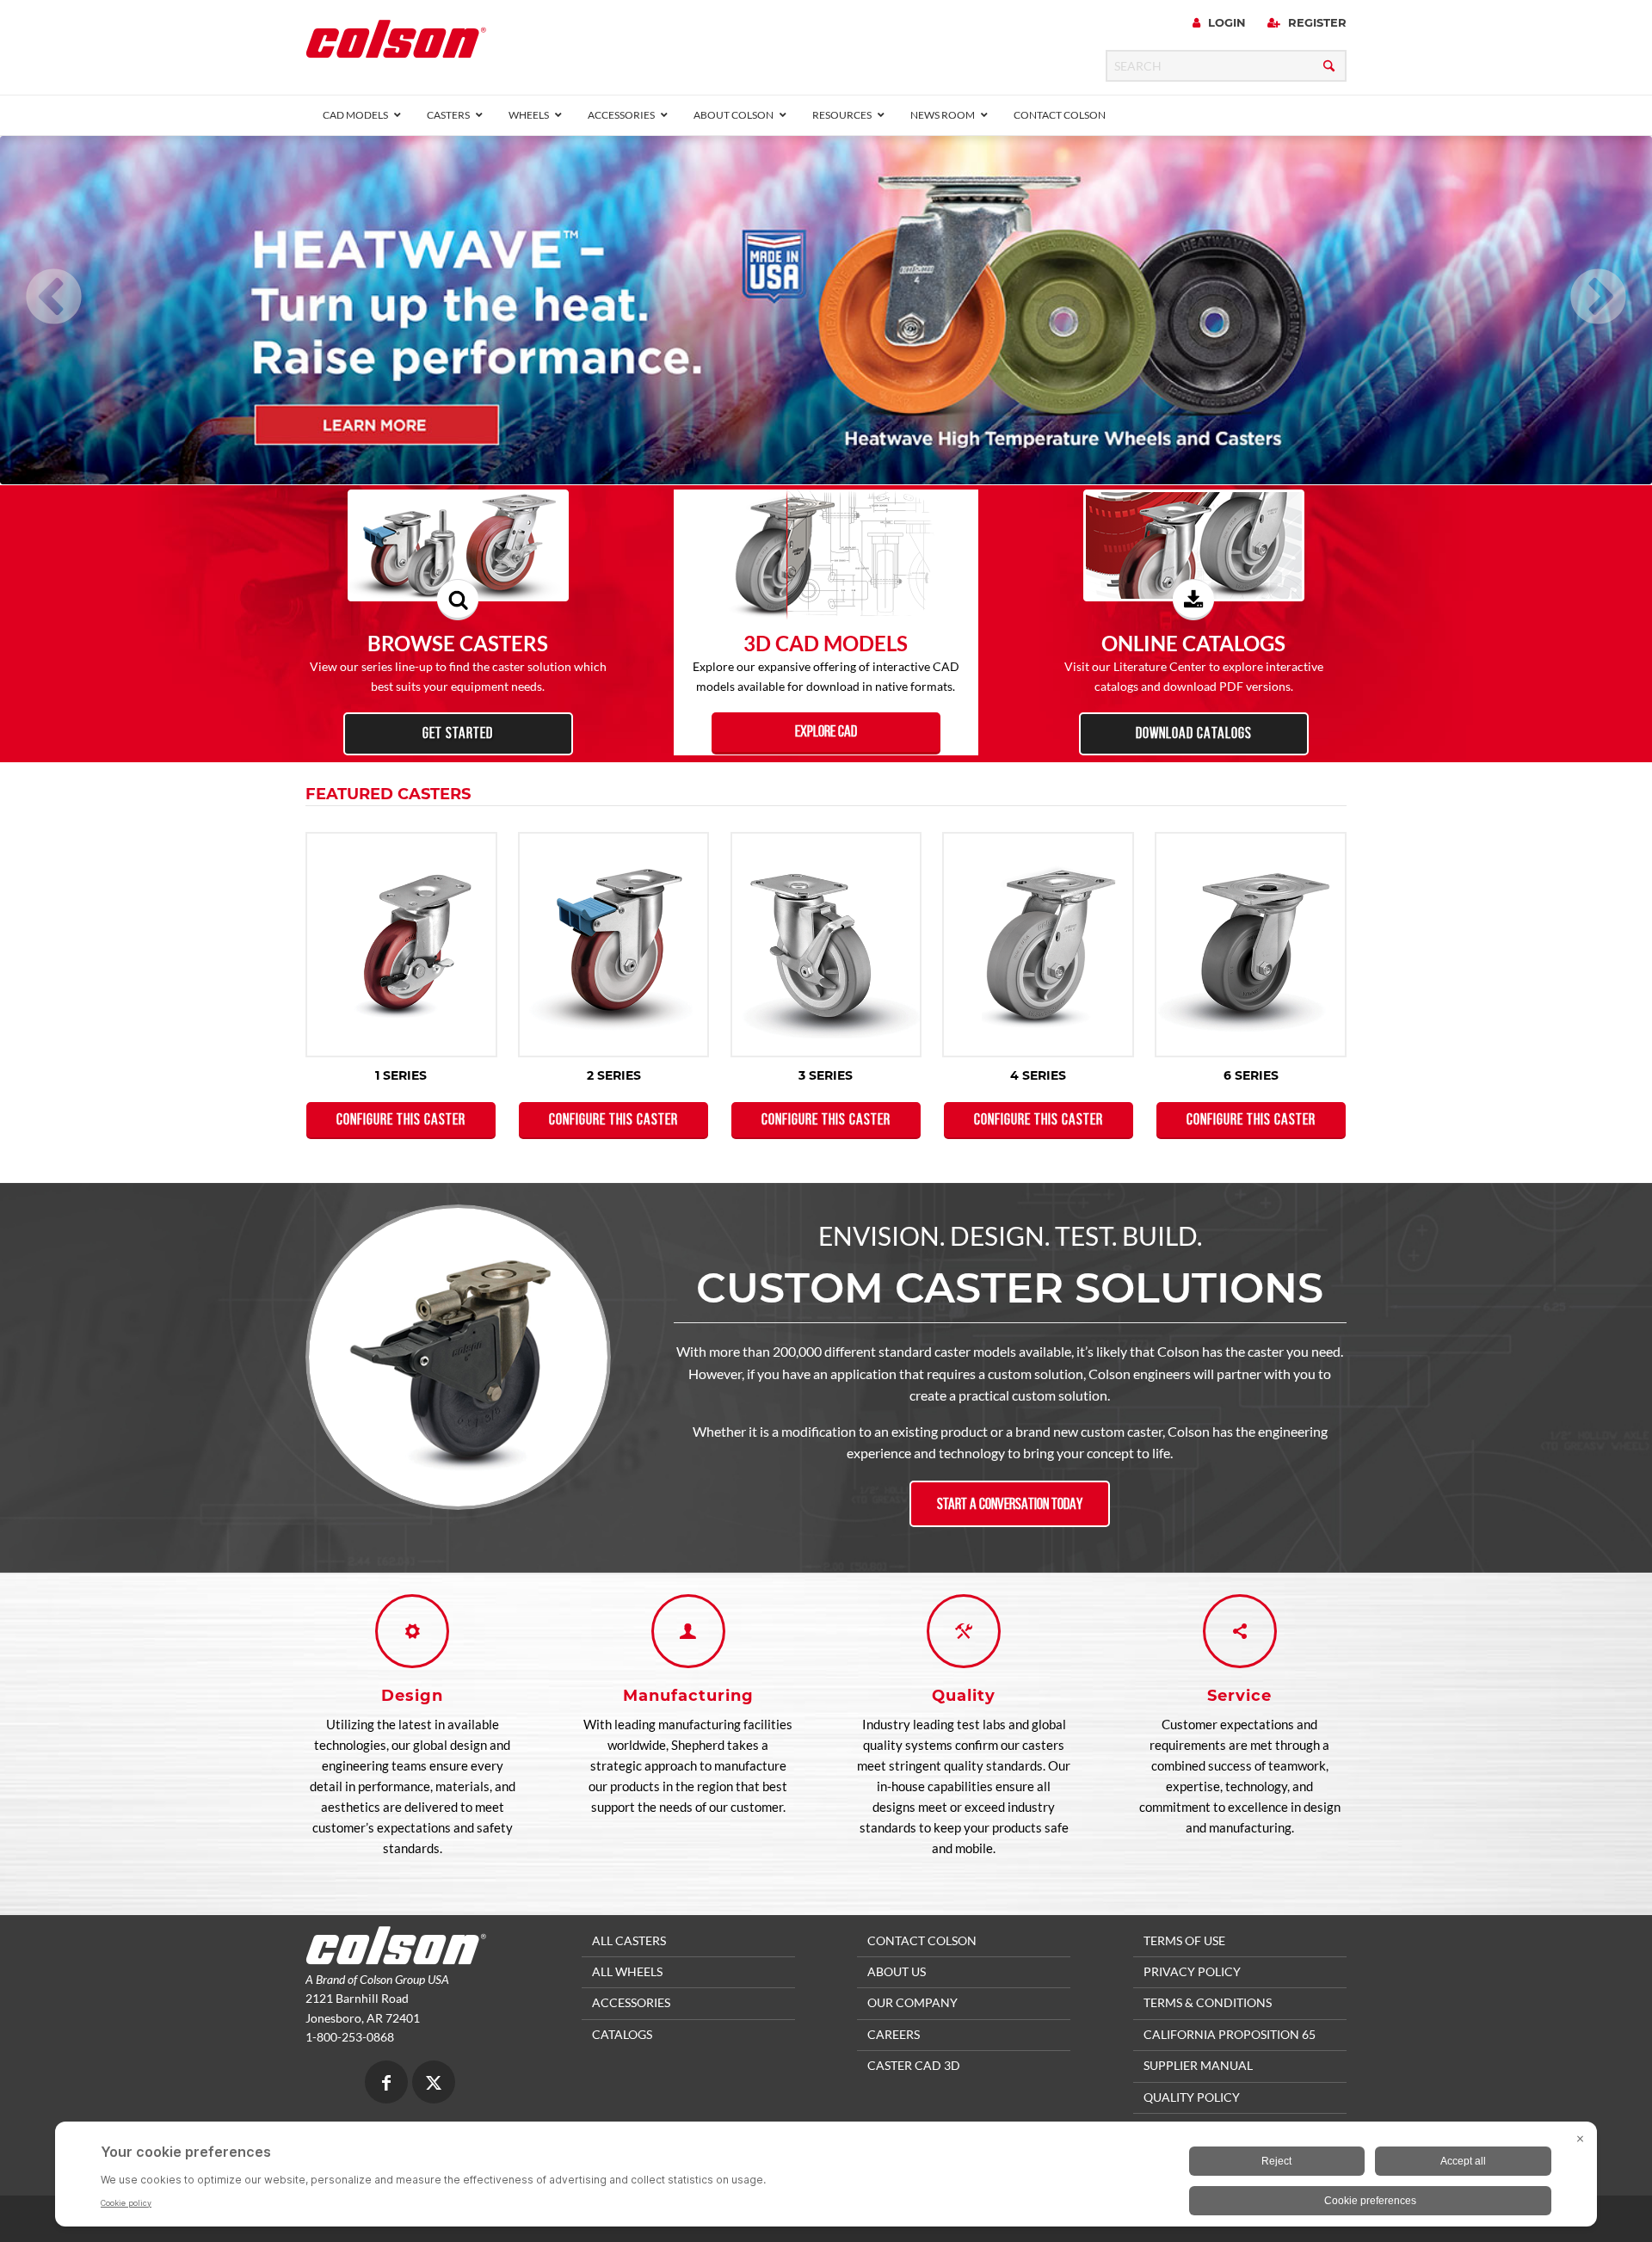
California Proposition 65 (1230, 2034)
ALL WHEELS (627, 1971)
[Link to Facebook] (386, 2084)
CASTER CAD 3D (914, 2065)
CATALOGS (622, 2034)
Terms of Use (1184, 1940)
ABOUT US (897, 1971)
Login (1225, 22)
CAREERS (894, 2034)
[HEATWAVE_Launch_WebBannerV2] (826, 311)
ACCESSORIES (631, 2002)
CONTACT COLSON (922, 1940)
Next (1575, 275)
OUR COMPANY (912, 2002)
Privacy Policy (1192, 1971)
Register (1316, 22)
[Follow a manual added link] (826, 311)
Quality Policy (1192, 2097)
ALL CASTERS (629, 1940)
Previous (30, 275)
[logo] (396, 44)
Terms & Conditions (1208, 2002)
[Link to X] (434, 2084)
